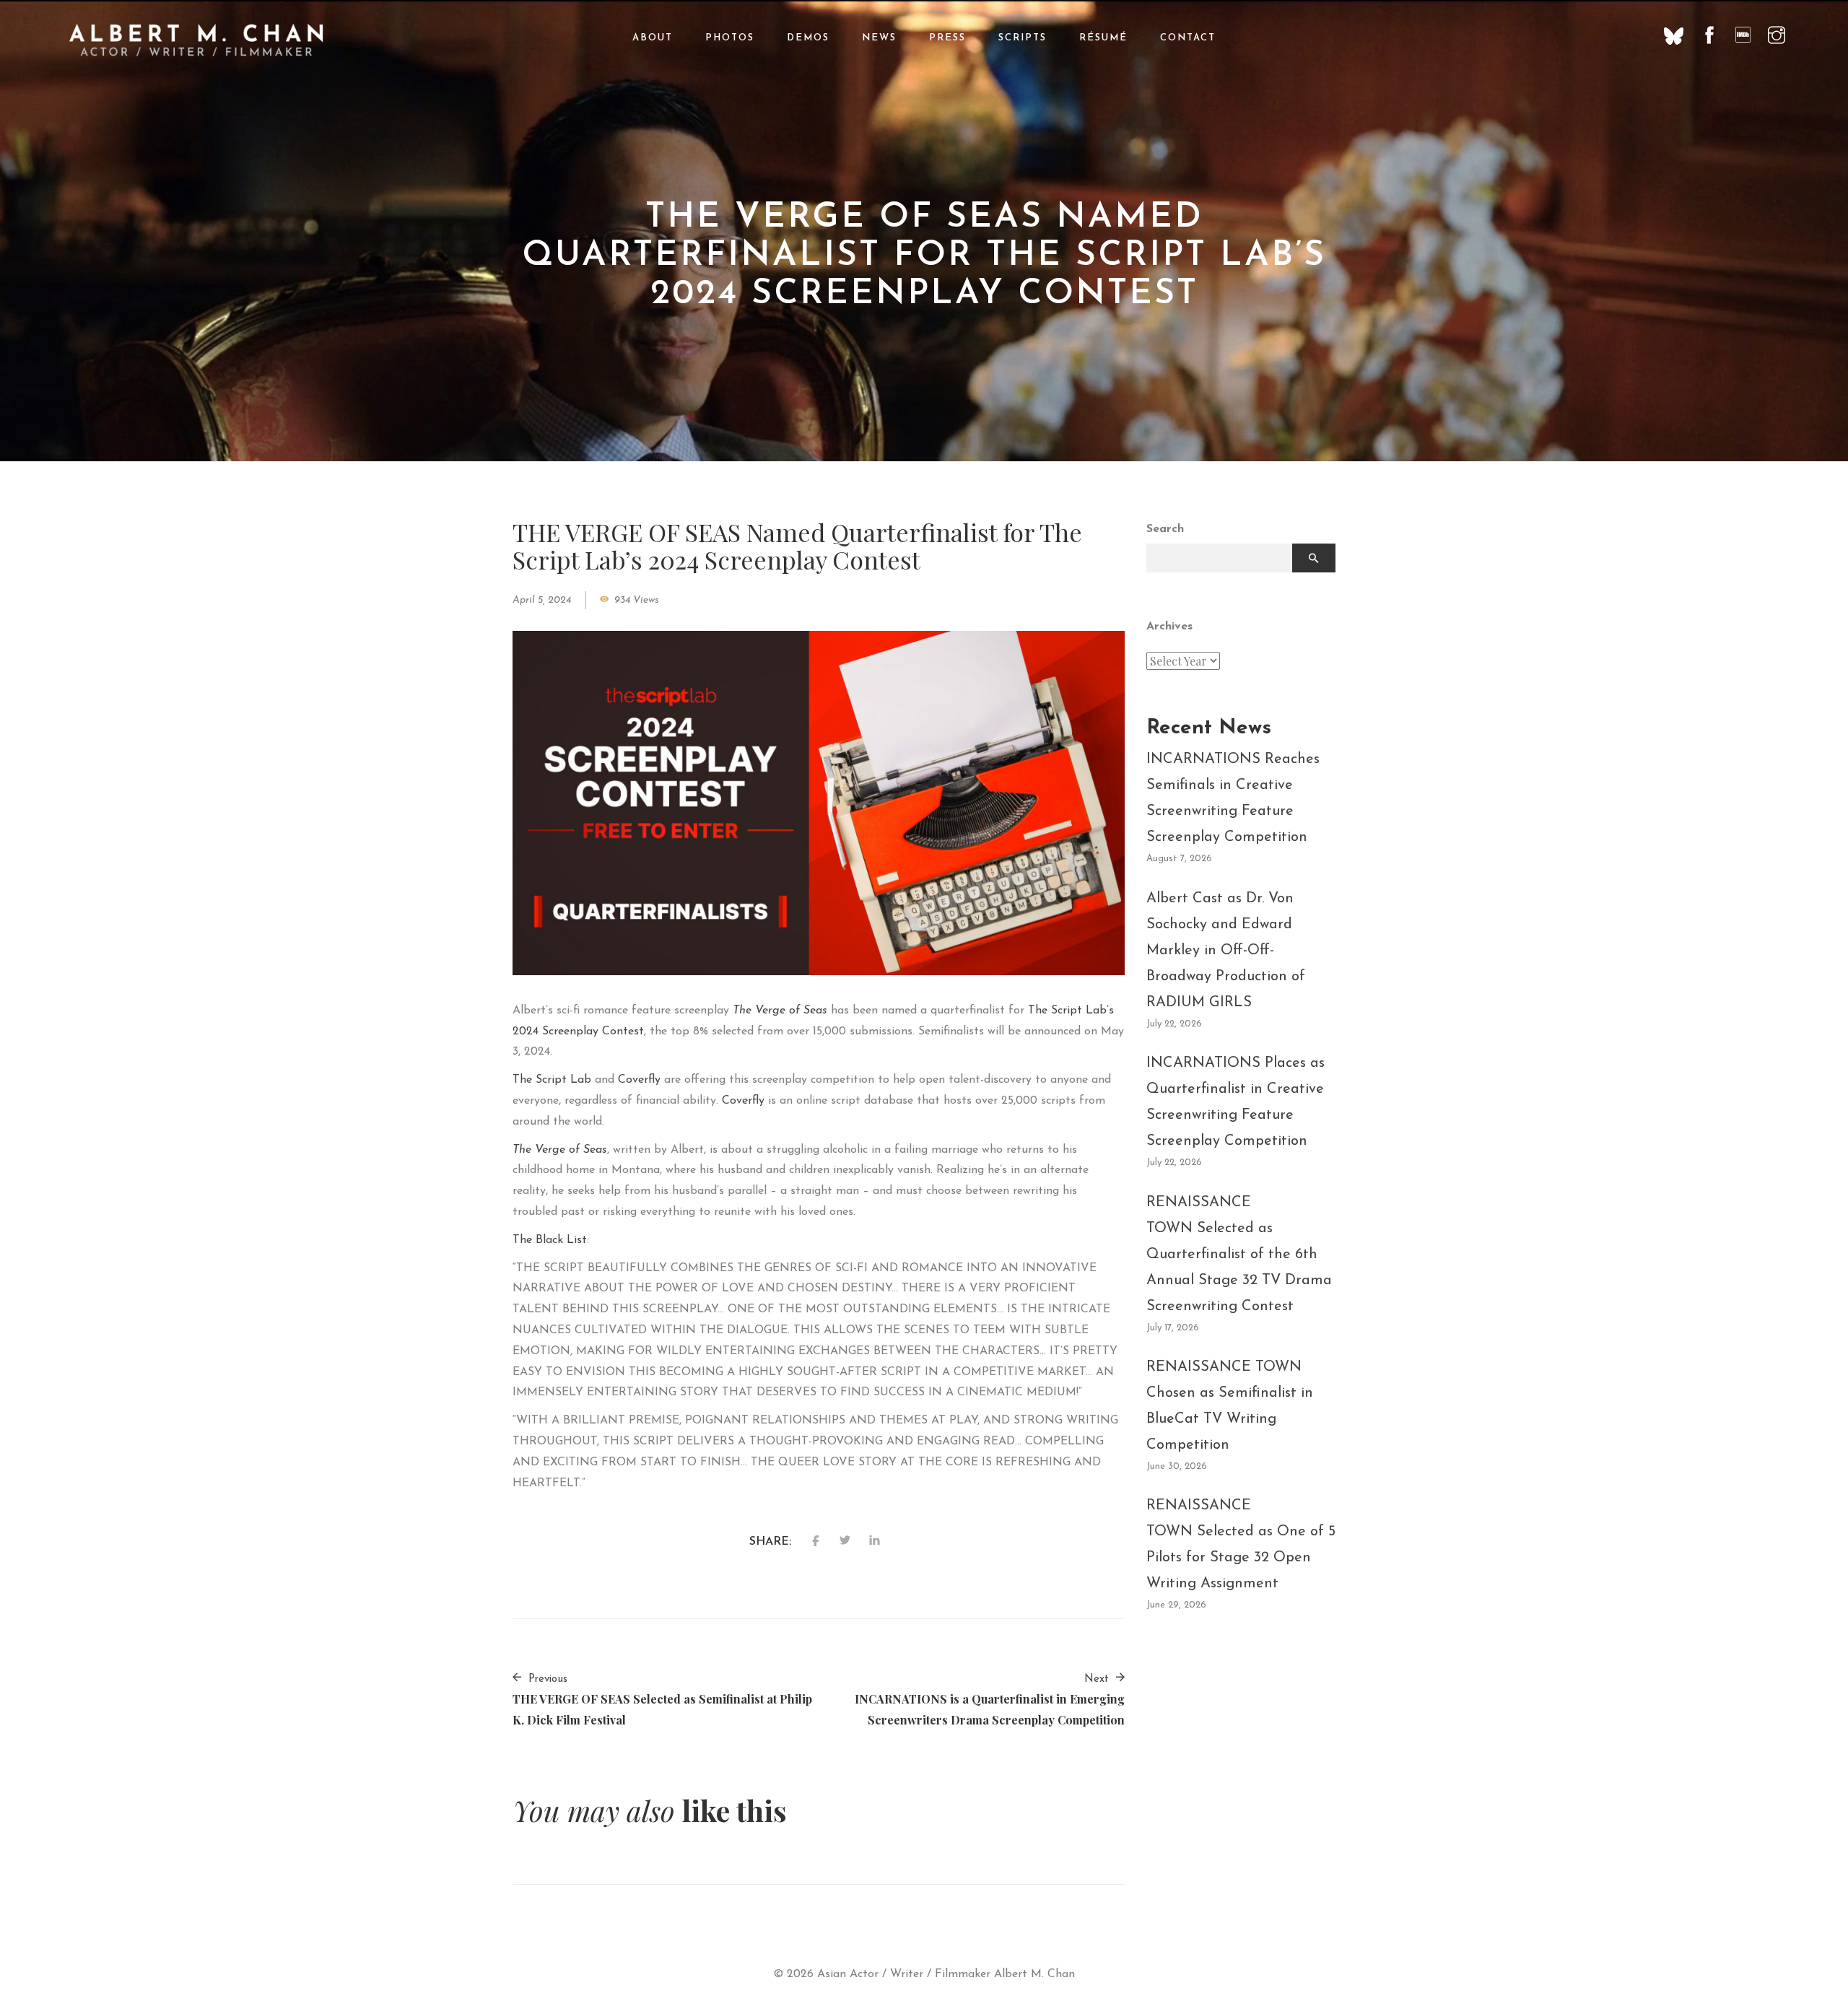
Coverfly (639, 1080)
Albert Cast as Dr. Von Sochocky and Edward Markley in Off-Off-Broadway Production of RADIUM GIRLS (1226, 951)
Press (947, 38)
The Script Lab (552, 1080)
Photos (730, 38)
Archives (1169, 627)
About (653, 38)
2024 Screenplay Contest (578, 1032)
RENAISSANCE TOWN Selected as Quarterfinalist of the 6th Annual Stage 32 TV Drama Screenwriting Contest (1239, 1255)
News (879, 38)
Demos (808, 38)
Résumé (1103, 38)
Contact (1188, 38)
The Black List (550, 1240)
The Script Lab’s (1071, 1011)
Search (1165, 529)
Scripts (1023, 38)
